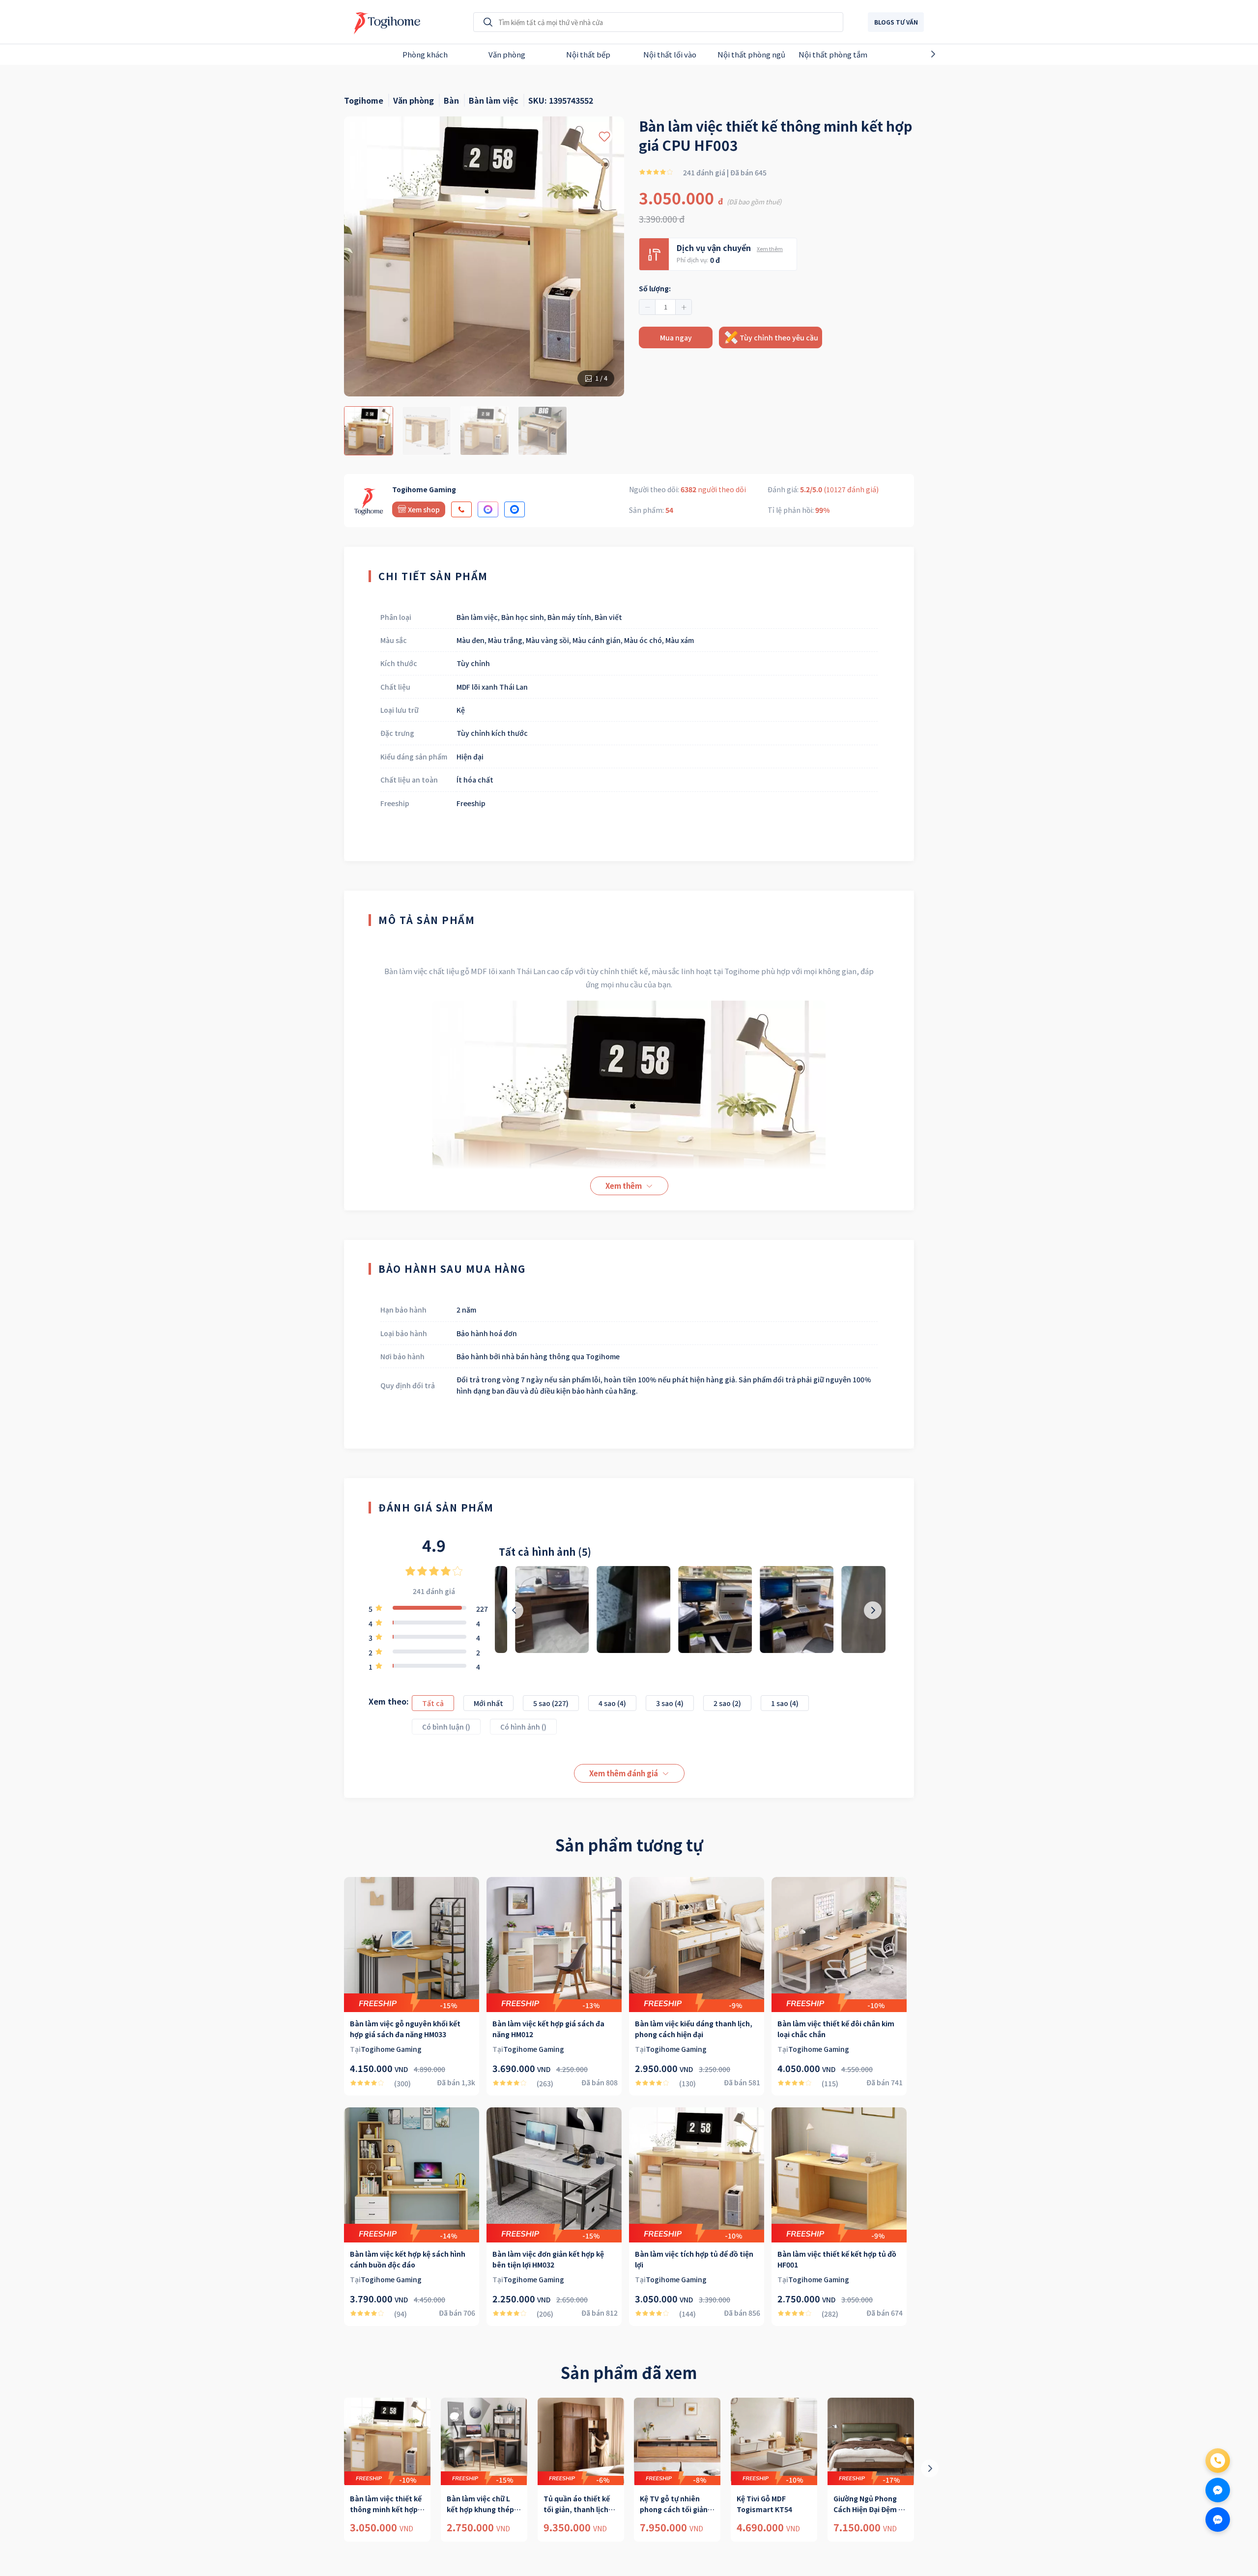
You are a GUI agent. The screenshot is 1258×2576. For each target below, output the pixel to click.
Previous (308, 54)
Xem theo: (389, 1701)
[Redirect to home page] (385, 22)
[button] (647, 307)
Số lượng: (655, 288)
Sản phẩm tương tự (629, 1845)
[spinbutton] (665, 307)
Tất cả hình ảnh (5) (545, 1552)
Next (950, 54)
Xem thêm (770, 249)
